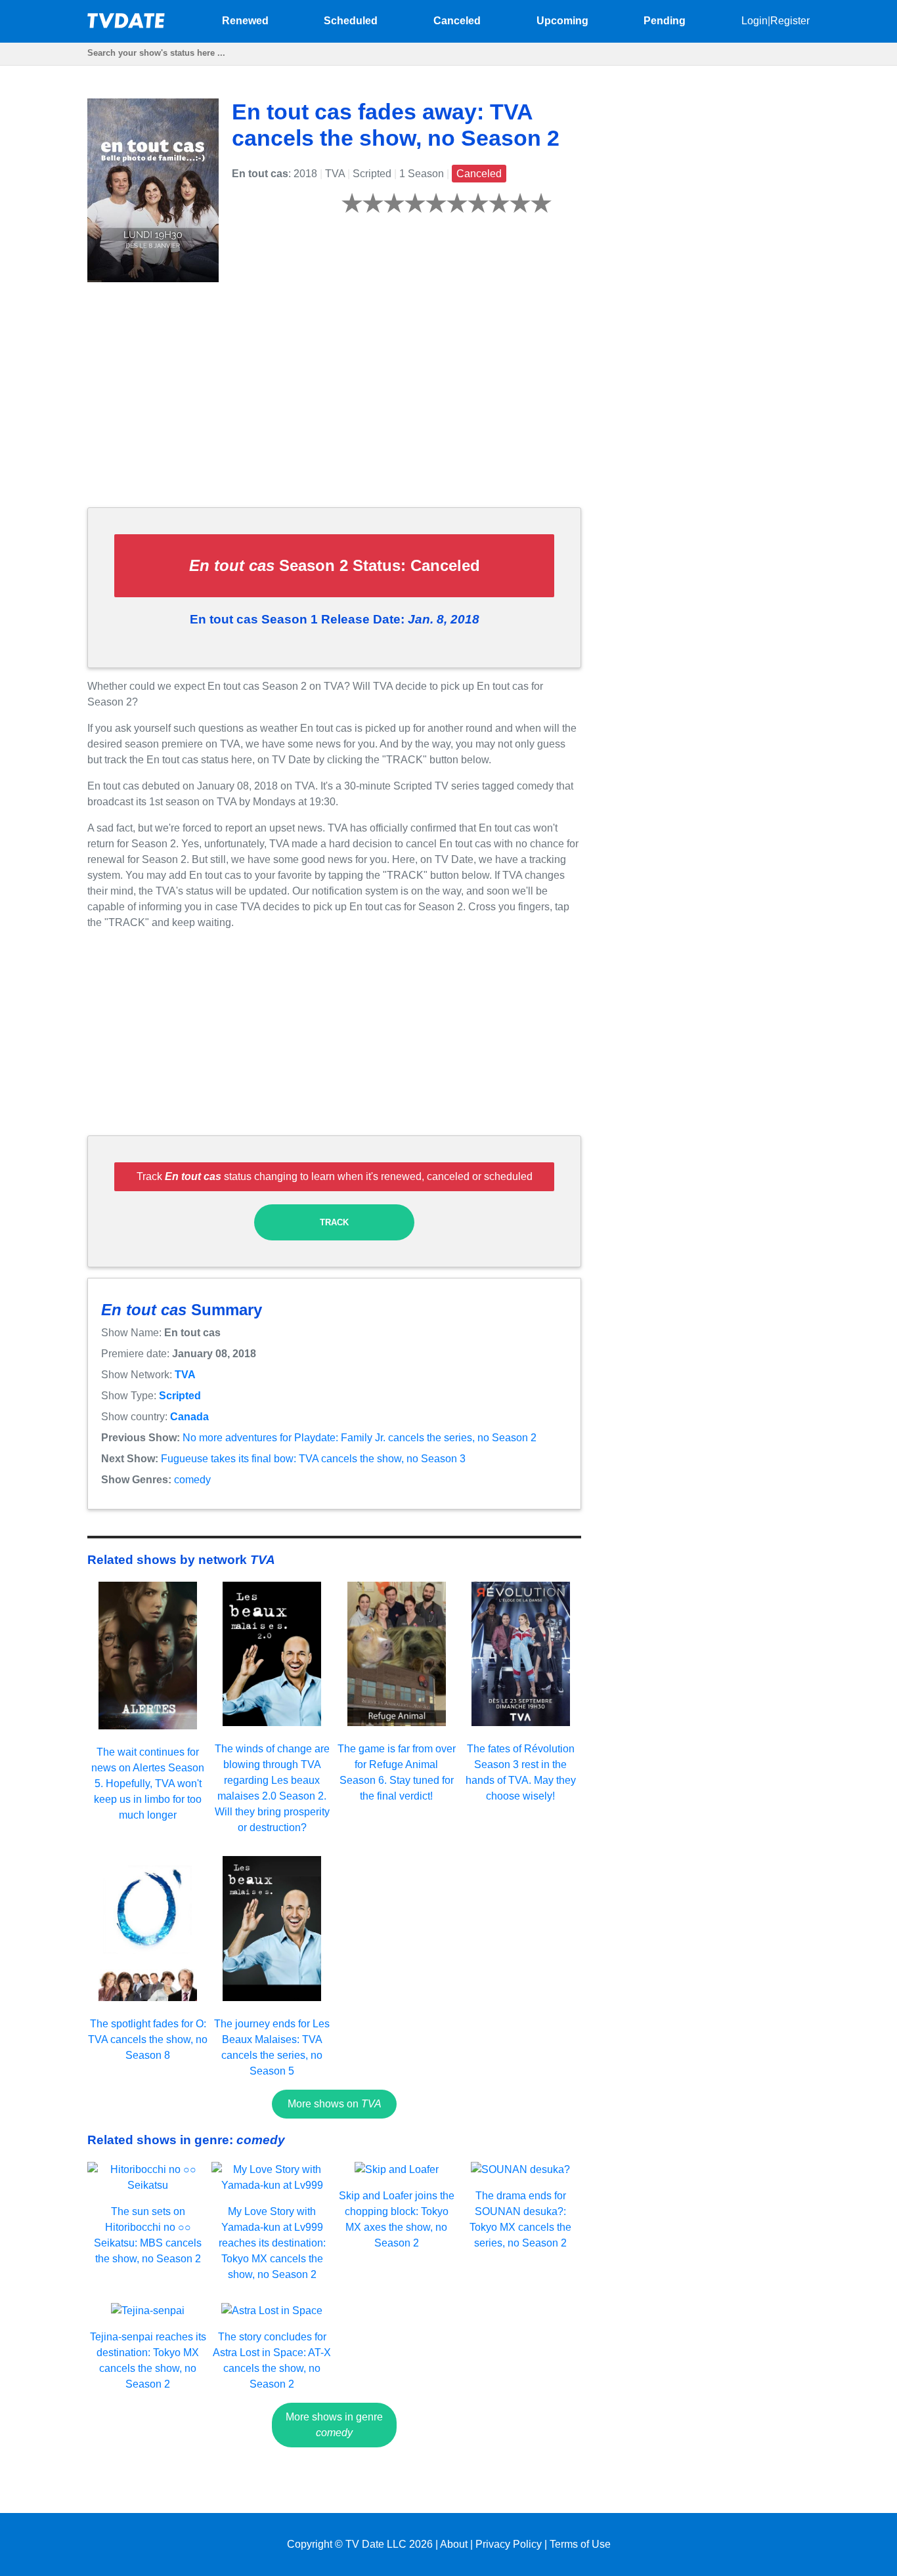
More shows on (335, 2104)
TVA (185, 1375)
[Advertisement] (334, 405)
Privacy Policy (509, 2544)
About (454, 2544)
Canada (189, 1417)
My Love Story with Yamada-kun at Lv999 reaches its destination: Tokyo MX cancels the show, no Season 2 (272, 2243)
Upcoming (562, 21)
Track (334, 1222)
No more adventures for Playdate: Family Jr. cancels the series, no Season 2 (360, 1438)
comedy (192, 1480)
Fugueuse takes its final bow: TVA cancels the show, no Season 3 (313, 1459)
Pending (665, 21)
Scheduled (351, 21)
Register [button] (790, 21)
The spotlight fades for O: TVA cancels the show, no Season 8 (148, 2039)
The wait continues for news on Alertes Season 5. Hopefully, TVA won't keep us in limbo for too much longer (148, 1784)
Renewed (245, 21)
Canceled (457, 21)
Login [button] (755, 21)
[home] (127, 25)
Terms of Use (580, 2544)
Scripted (180, 1396)
